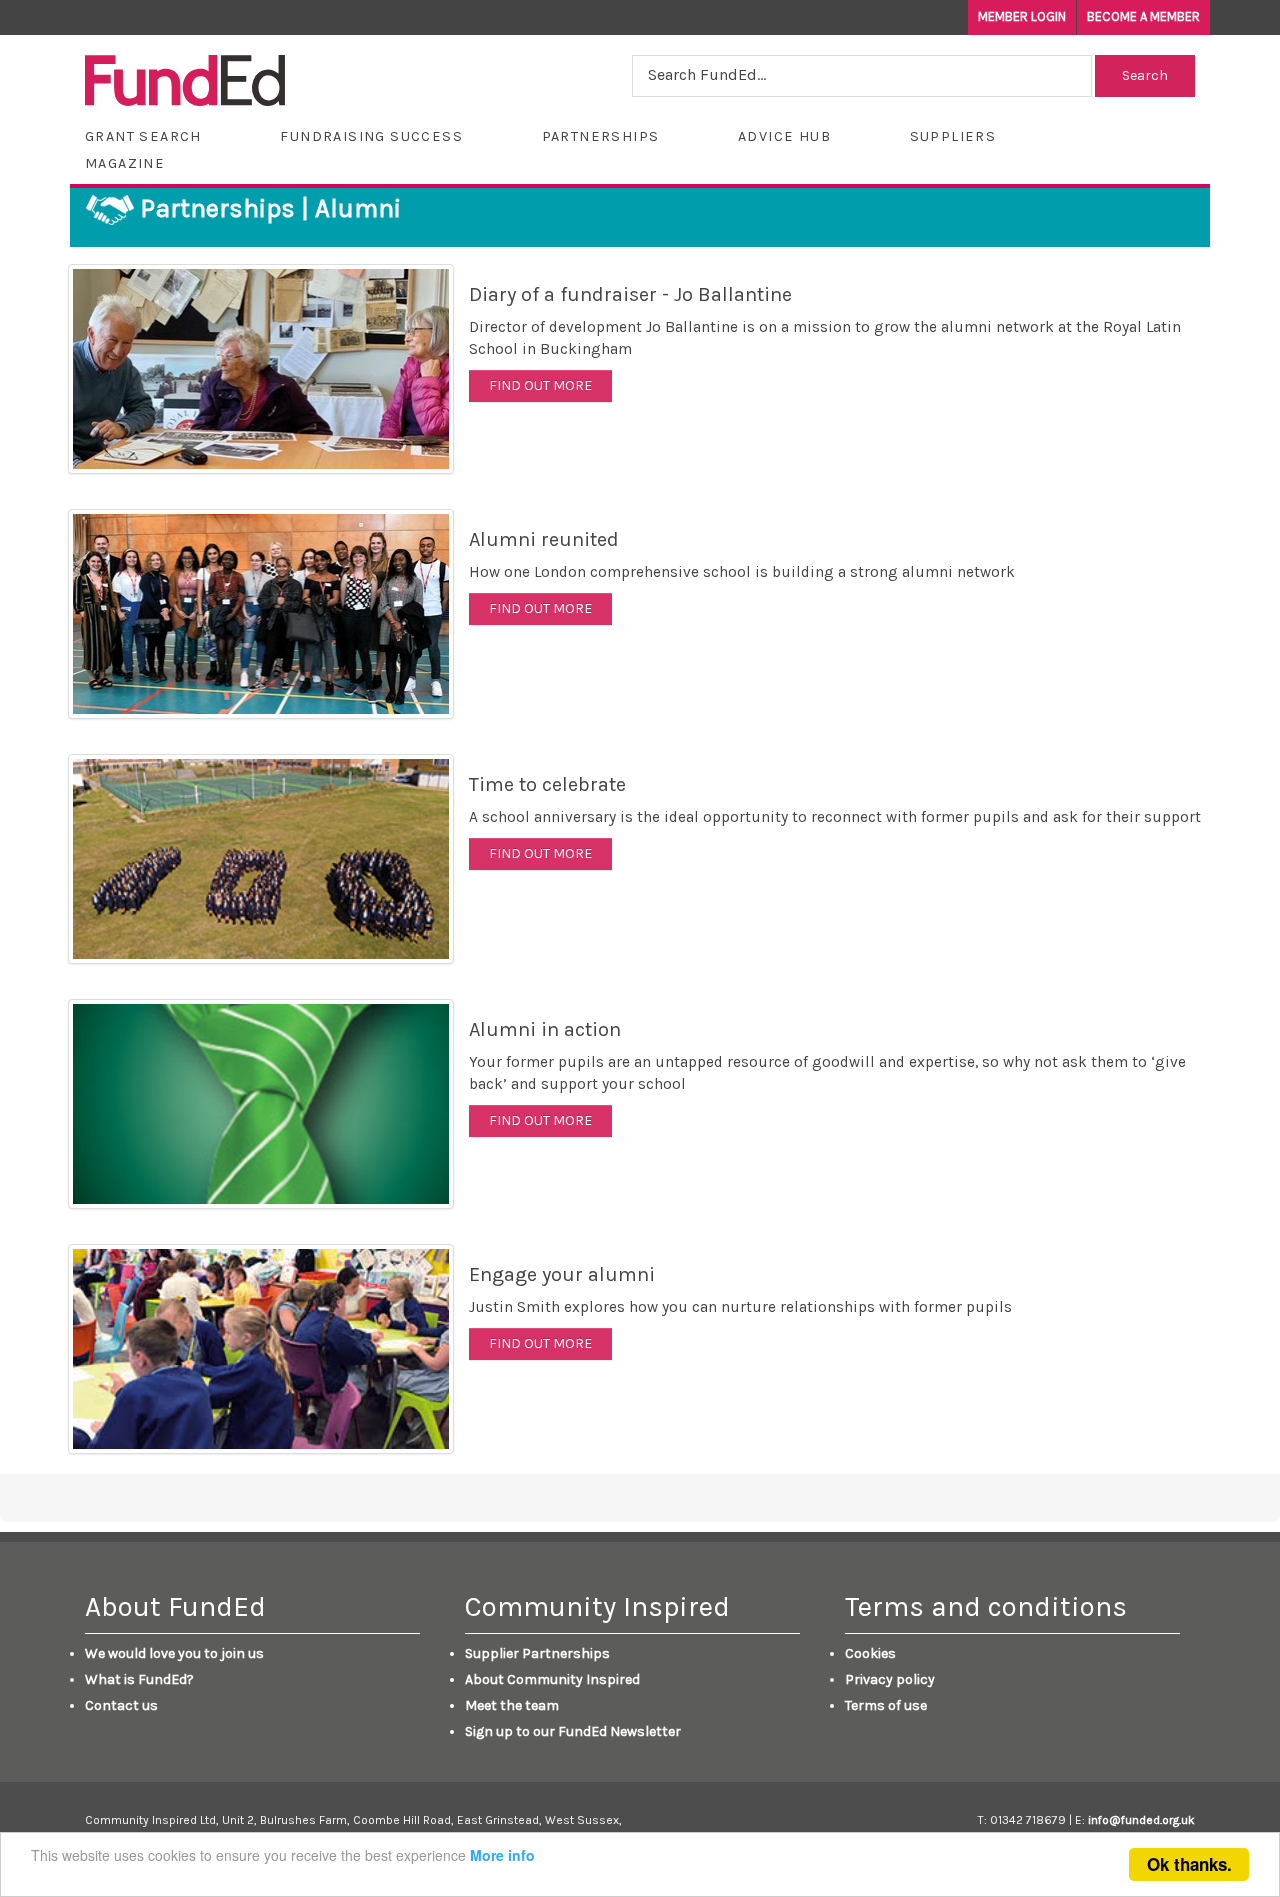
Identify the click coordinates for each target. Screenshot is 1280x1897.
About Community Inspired (552, 1679)
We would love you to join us (174, 1653)
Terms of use (886, 1705)
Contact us (121, 1705)
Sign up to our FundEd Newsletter (573, 1731)
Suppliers (953, 136)
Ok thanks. (1189, 1864)
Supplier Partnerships (537, 1653)
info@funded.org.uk (1141, 1820)
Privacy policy (890, 1679)
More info (502, 1855)
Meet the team (512, 1705)
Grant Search (143, 136)
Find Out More (540, 385)
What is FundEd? (139, 1679)
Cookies (870, 1653)
